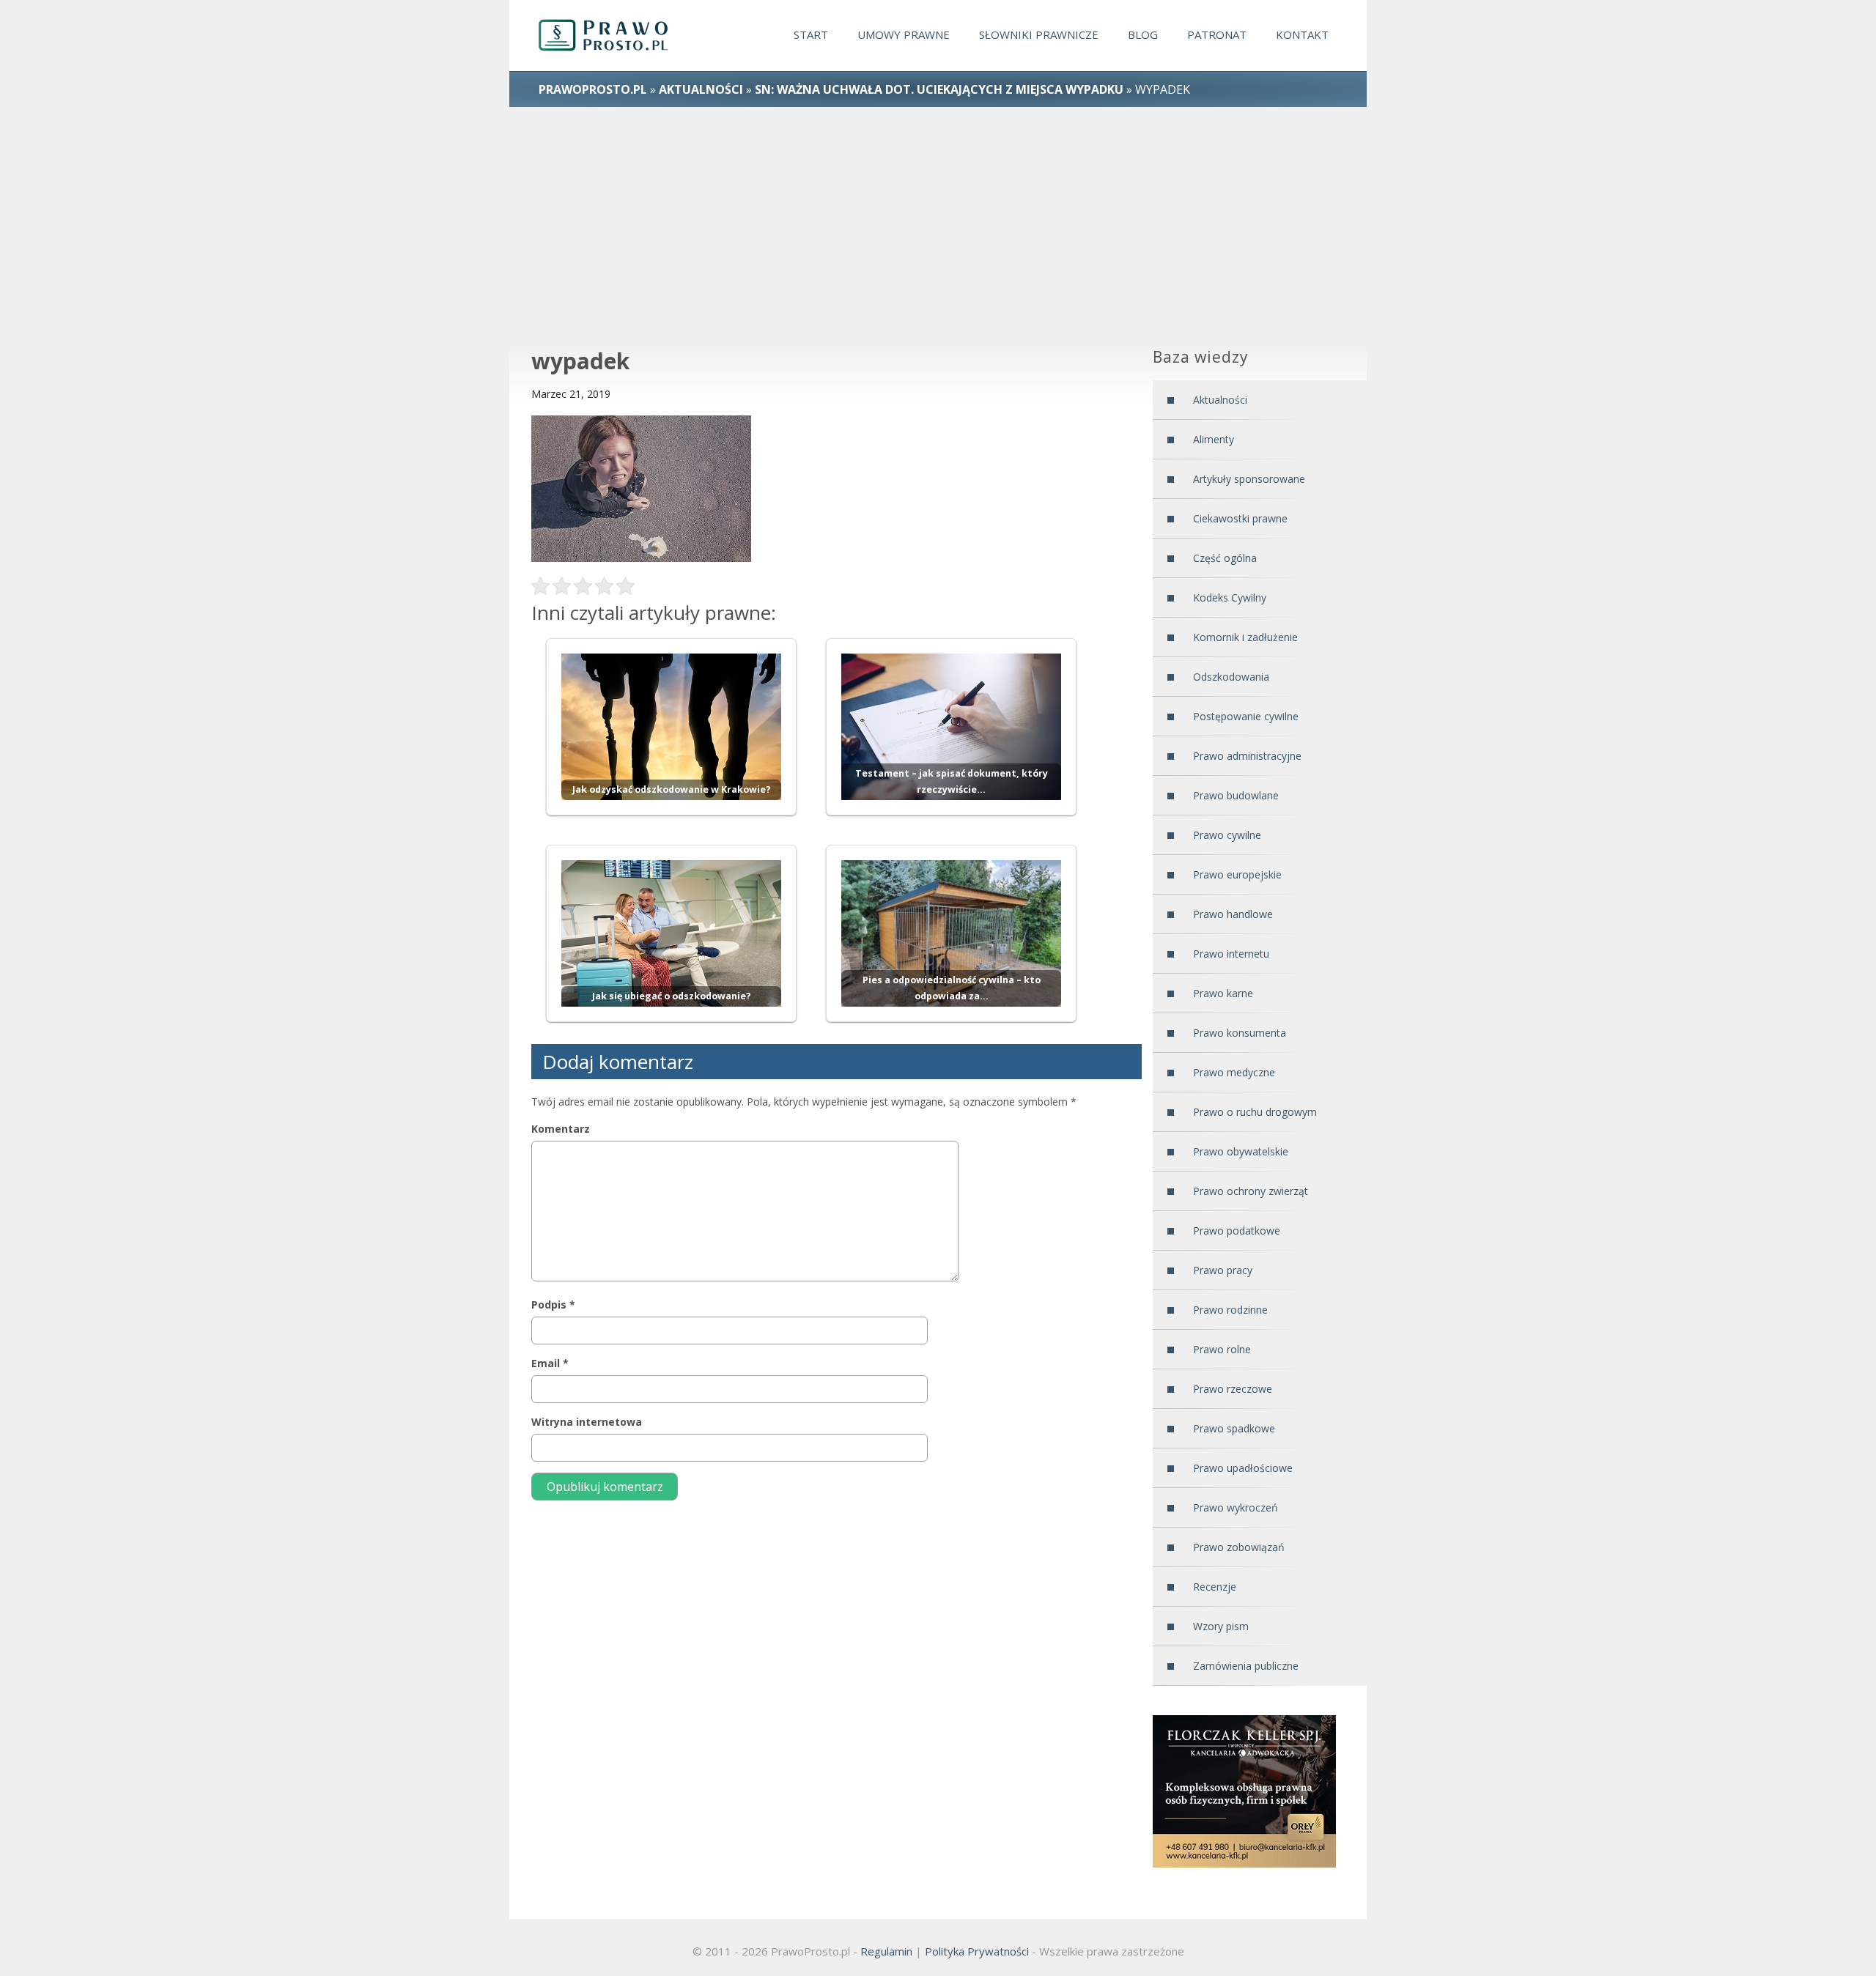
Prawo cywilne (1227, 835)
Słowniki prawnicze (1039, 34)
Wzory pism (1221, 1626)
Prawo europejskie (1237, 874)
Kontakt (1302, 34)
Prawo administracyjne (1247, 756)
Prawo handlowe (1233, 914)
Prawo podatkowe (1237, 1231)
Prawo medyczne (1234, 1072)
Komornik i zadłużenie (1245, 637)
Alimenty (1214, 439)
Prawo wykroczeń (1236, 1507)
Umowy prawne (904, 34)
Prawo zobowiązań (1239, 1547)
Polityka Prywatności (977, 1951)
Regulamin (886, 1951)
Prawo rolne (1222, 1349)
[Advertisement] (938, 217)
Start (811, 34)
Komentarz (561, 1129)
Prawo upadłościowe (1243, 1468)
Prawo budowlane (1236, 795)
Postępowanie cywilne (1246, 716)
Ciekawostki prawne (1240, 518)
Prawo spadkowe (1234, 1428)
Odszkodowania (1231, 677)
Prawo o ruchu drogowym (1255, 1112)
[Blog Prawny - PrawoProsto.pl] (617, 36)
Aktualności (701, 89)
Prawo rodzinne (1230, 1310)
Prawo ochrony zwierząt (1251, 1191)
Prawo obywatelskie (1241, 1151)
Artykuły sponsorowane (1249, 479)
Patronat (1217, 34)
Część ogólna (1225, 558)
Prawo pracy (1223, 1270)
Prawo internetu (1231, 954)
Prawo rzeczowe (1233, 1389)
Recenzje (1215, 1587)
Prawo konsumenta (1240, 1033)
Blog (1143, 34)
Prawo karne (1223, 993)
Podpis (553, 1305)
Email (550, 1363)
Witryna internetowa (587, 1422)
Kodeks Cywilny (1230, 597)
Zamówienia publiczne (1246, 1666)
